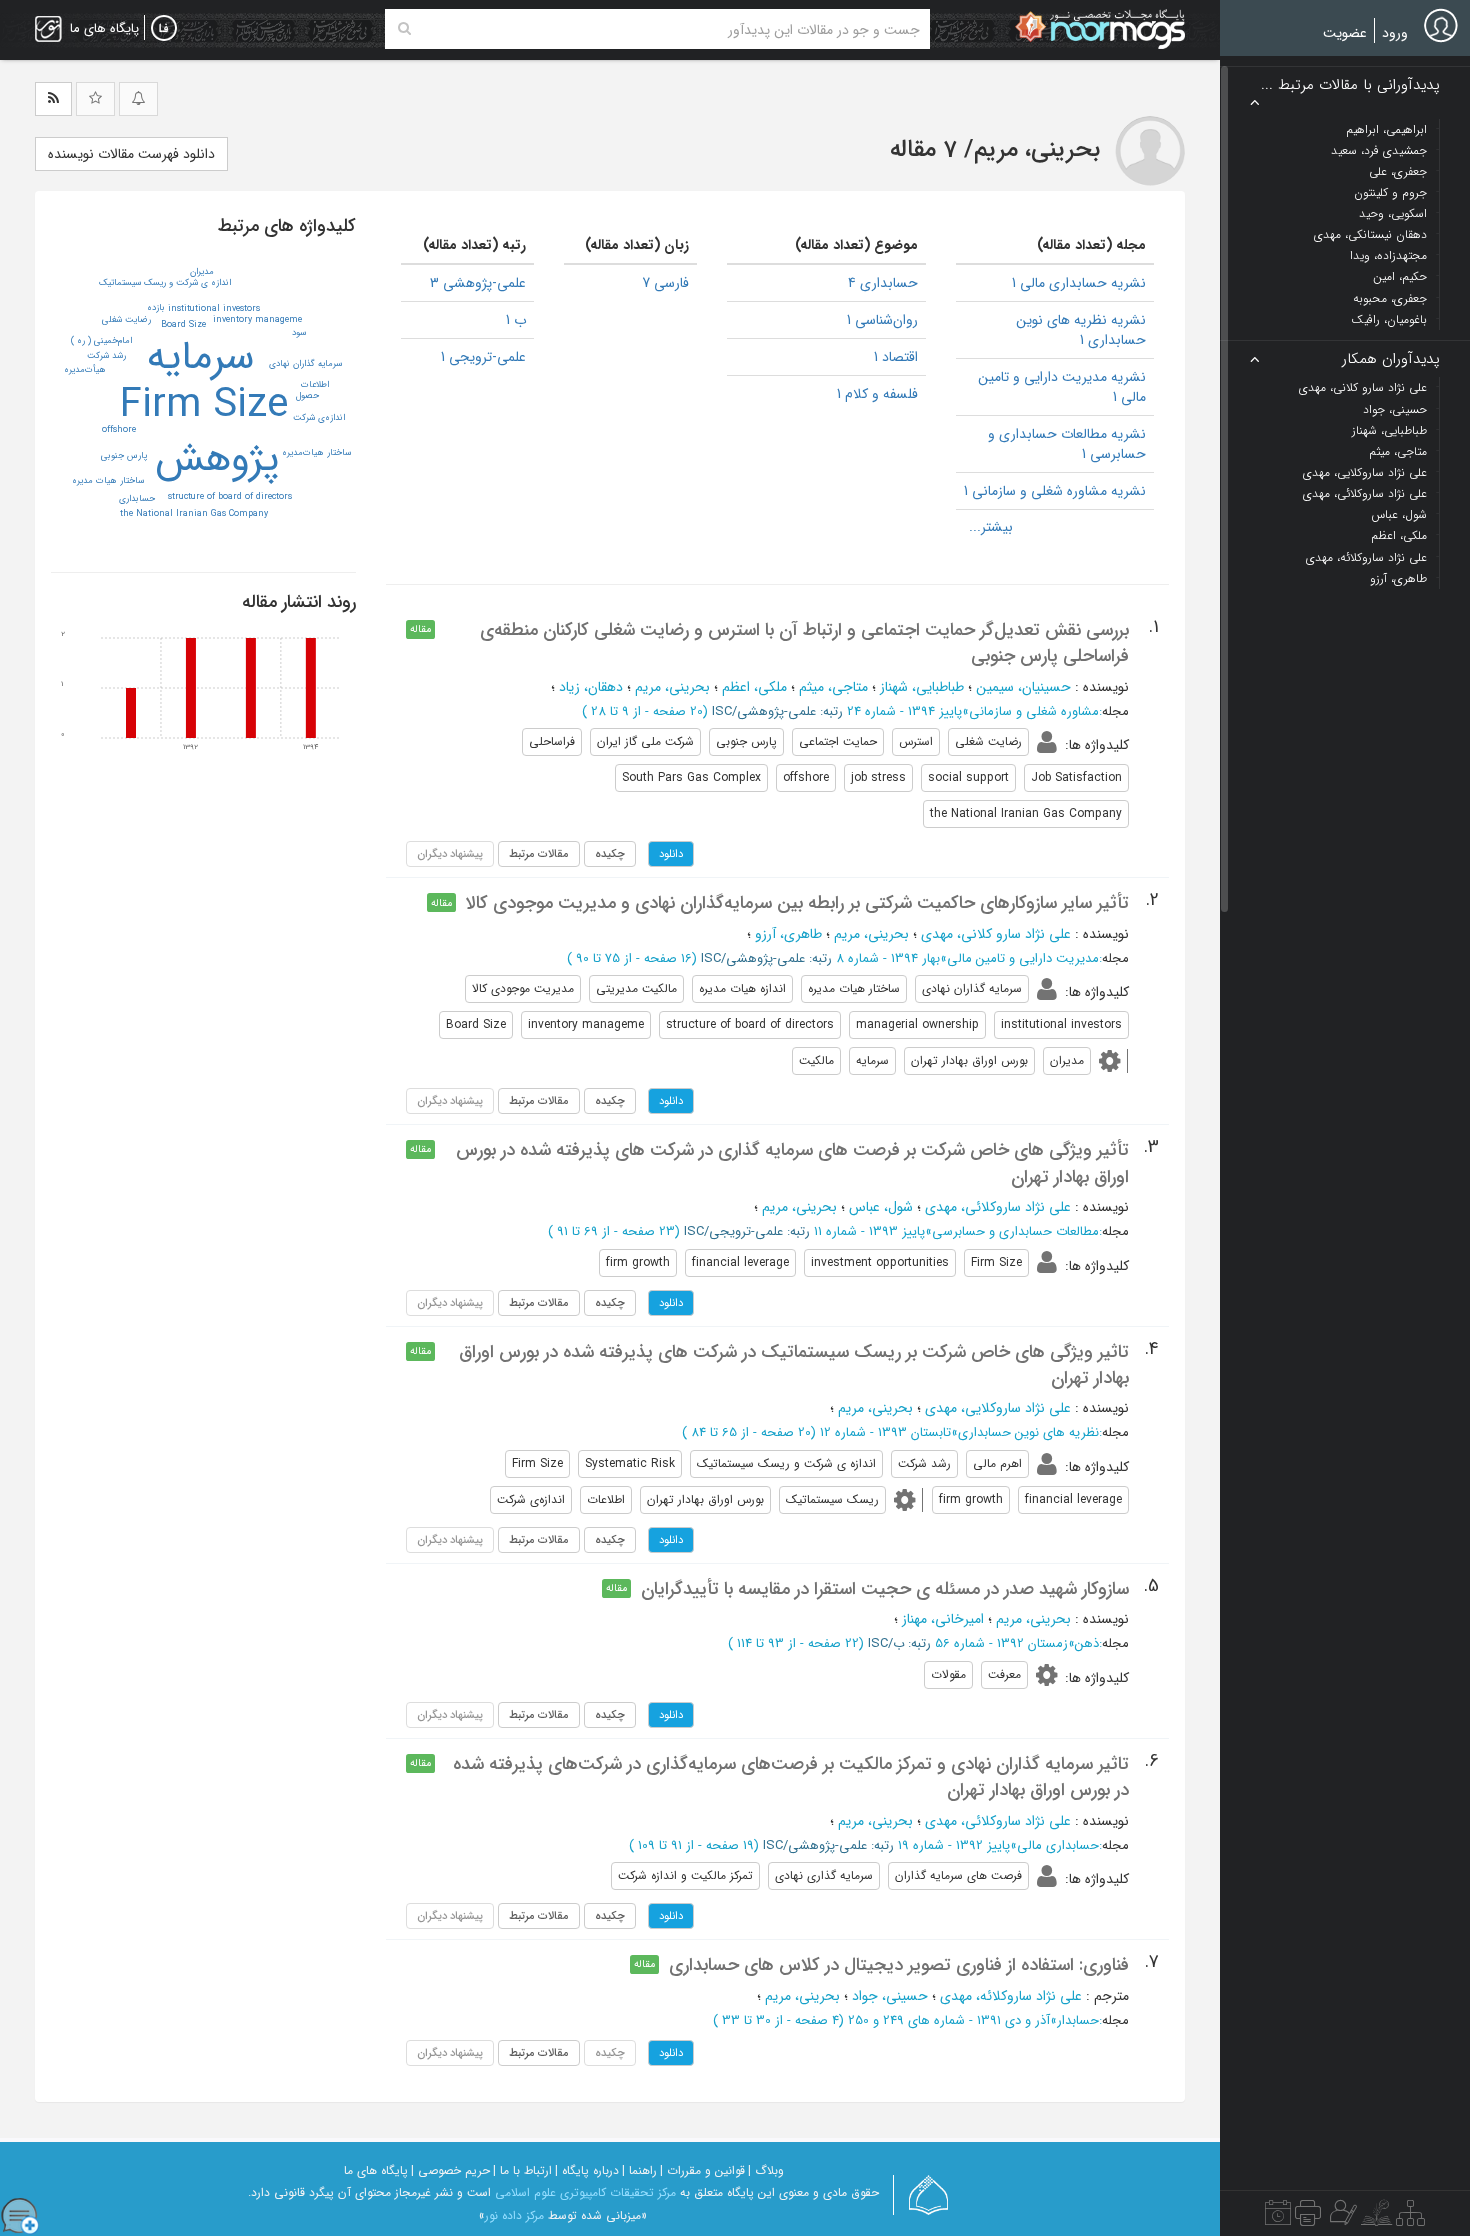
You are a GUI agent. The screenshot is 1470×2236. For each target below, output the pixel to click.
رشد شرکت (106, 356)
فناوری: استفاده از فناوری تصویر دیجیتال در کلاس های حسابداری (899, 1965)
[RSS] (53, 99)
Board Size (183, 325)
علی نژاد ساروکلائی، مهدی (998, 1207)
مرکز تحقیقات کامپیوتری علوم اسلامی (585, 2192)
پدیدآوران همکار (1391, 359)
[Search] (404, 29)
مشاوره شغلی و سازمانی (1034, 711)
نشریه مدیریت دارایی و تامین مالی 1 (1062, 387)
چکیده (610, 854)
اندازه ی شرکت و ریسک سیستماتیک (165, 283)
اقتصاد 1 (896, 357)
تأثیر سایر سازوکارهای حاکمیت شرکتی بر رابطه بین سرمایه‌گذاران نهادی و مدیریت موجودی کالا (797, 903)
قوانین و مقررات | (702, 2170)
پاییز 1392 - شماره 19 (954, 1845)
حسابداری (137, 499)
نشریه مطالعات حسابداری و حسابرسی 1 (1067, 444)
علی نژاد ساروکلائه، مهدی (1011, 1996)
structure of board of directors (230, 497)
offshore (119, 430)
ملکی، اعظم (754, 687)
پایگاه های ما (376, 2170)
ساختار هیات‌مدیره (316, 453)
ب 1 (516, 320)
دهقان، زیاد (591, 687)
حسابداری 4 (883, 283)
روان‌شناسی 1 (882, 320)
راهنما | (639, 2170)
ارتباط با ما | (522, 2170)
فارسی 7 (665, 283)
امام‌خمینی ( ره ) (101, 341)
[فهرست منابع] (1410, 2218)
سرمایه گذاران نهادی (305, 364)
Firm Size (204, 405)
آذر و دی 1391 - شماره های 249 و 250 (949, 2020)
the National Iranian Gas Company (194, 514)
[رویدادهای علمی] (1278, 2218)
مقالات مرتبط (539, 854)
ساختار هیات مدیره (108, 481)
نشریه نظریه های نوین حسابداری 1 (1081, 330)
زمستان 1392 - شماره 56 (1001, 1643)
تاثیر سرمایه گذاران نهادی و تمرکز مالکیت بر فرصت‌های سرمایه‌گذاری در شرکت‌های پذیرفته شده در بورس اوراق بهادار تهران (791, 1777)
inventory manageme (257, 320)
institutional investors (214, 309)
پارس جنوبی (124, 456)
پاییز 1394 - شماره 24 (904, 711)
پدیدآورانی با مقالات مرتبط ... (1350, 85)
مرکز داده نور (514, 2215)
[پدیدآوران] (1341, 2218)
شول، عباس (881, 1207)
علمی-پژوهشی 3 (478, 283)
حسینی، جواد (890, 1996)
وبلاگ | (766, 2170)
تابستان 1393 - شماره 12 (885, 1432)
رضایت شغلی (126, 320)
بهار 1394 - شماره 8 (888, 958)
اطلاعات (315, 385)
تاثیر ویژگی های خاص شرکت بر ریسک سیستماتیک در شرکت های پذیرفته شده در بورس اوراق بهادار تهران (794, 1365)
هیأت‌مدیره (85, 370)
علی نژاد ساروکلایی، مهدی (998, 1408)
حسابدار (1078, 2020)
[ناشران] (1308, 2218)
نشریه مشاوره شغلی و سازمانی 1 (1055, 491)
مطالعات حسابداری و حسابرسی (1015, 1231)
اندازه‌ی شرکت (319, 418)
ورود (1395, 33)
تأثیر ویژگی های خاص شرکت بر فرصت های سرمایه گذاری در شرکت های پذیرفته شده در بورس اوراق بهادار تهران (792, 1163)
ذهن (1087, 1643)
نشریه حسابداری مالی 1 (1079, 283)
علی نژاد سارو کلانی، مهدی (996, 934)
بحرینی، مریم (672, 687)
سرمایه (200, 357)
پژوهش (217, 459)
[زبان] (164, 29)
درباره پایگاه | (587, 2170)
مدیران (202, 272)
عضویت (1345, 33)
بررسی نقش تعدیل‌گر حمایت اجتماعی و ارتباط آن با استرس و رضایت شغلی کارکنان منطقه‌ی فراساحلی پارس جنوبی (804, 643)
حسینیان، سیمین (1023, 687)
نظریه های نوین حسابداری (1028, 1432)
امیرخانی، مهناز (943, 1619)
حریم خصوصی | (450, 2170)
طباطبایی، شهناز (922, 687)
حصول (307, 396)
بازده (156, 308)
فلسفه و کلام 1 (877, 394)
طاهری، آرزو (788, 934)
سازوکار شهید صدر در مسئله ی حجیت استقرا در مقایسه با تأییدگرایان (885, 1589)
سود (299, 333)
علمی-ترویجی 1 (483, 357)
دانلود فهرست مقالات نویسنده (131, 154)
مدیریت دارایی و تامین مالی (1023, 958)
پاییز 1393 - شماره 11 (869, 1231)
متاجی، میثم (833, 687)
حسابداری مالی (1058, 1845)
